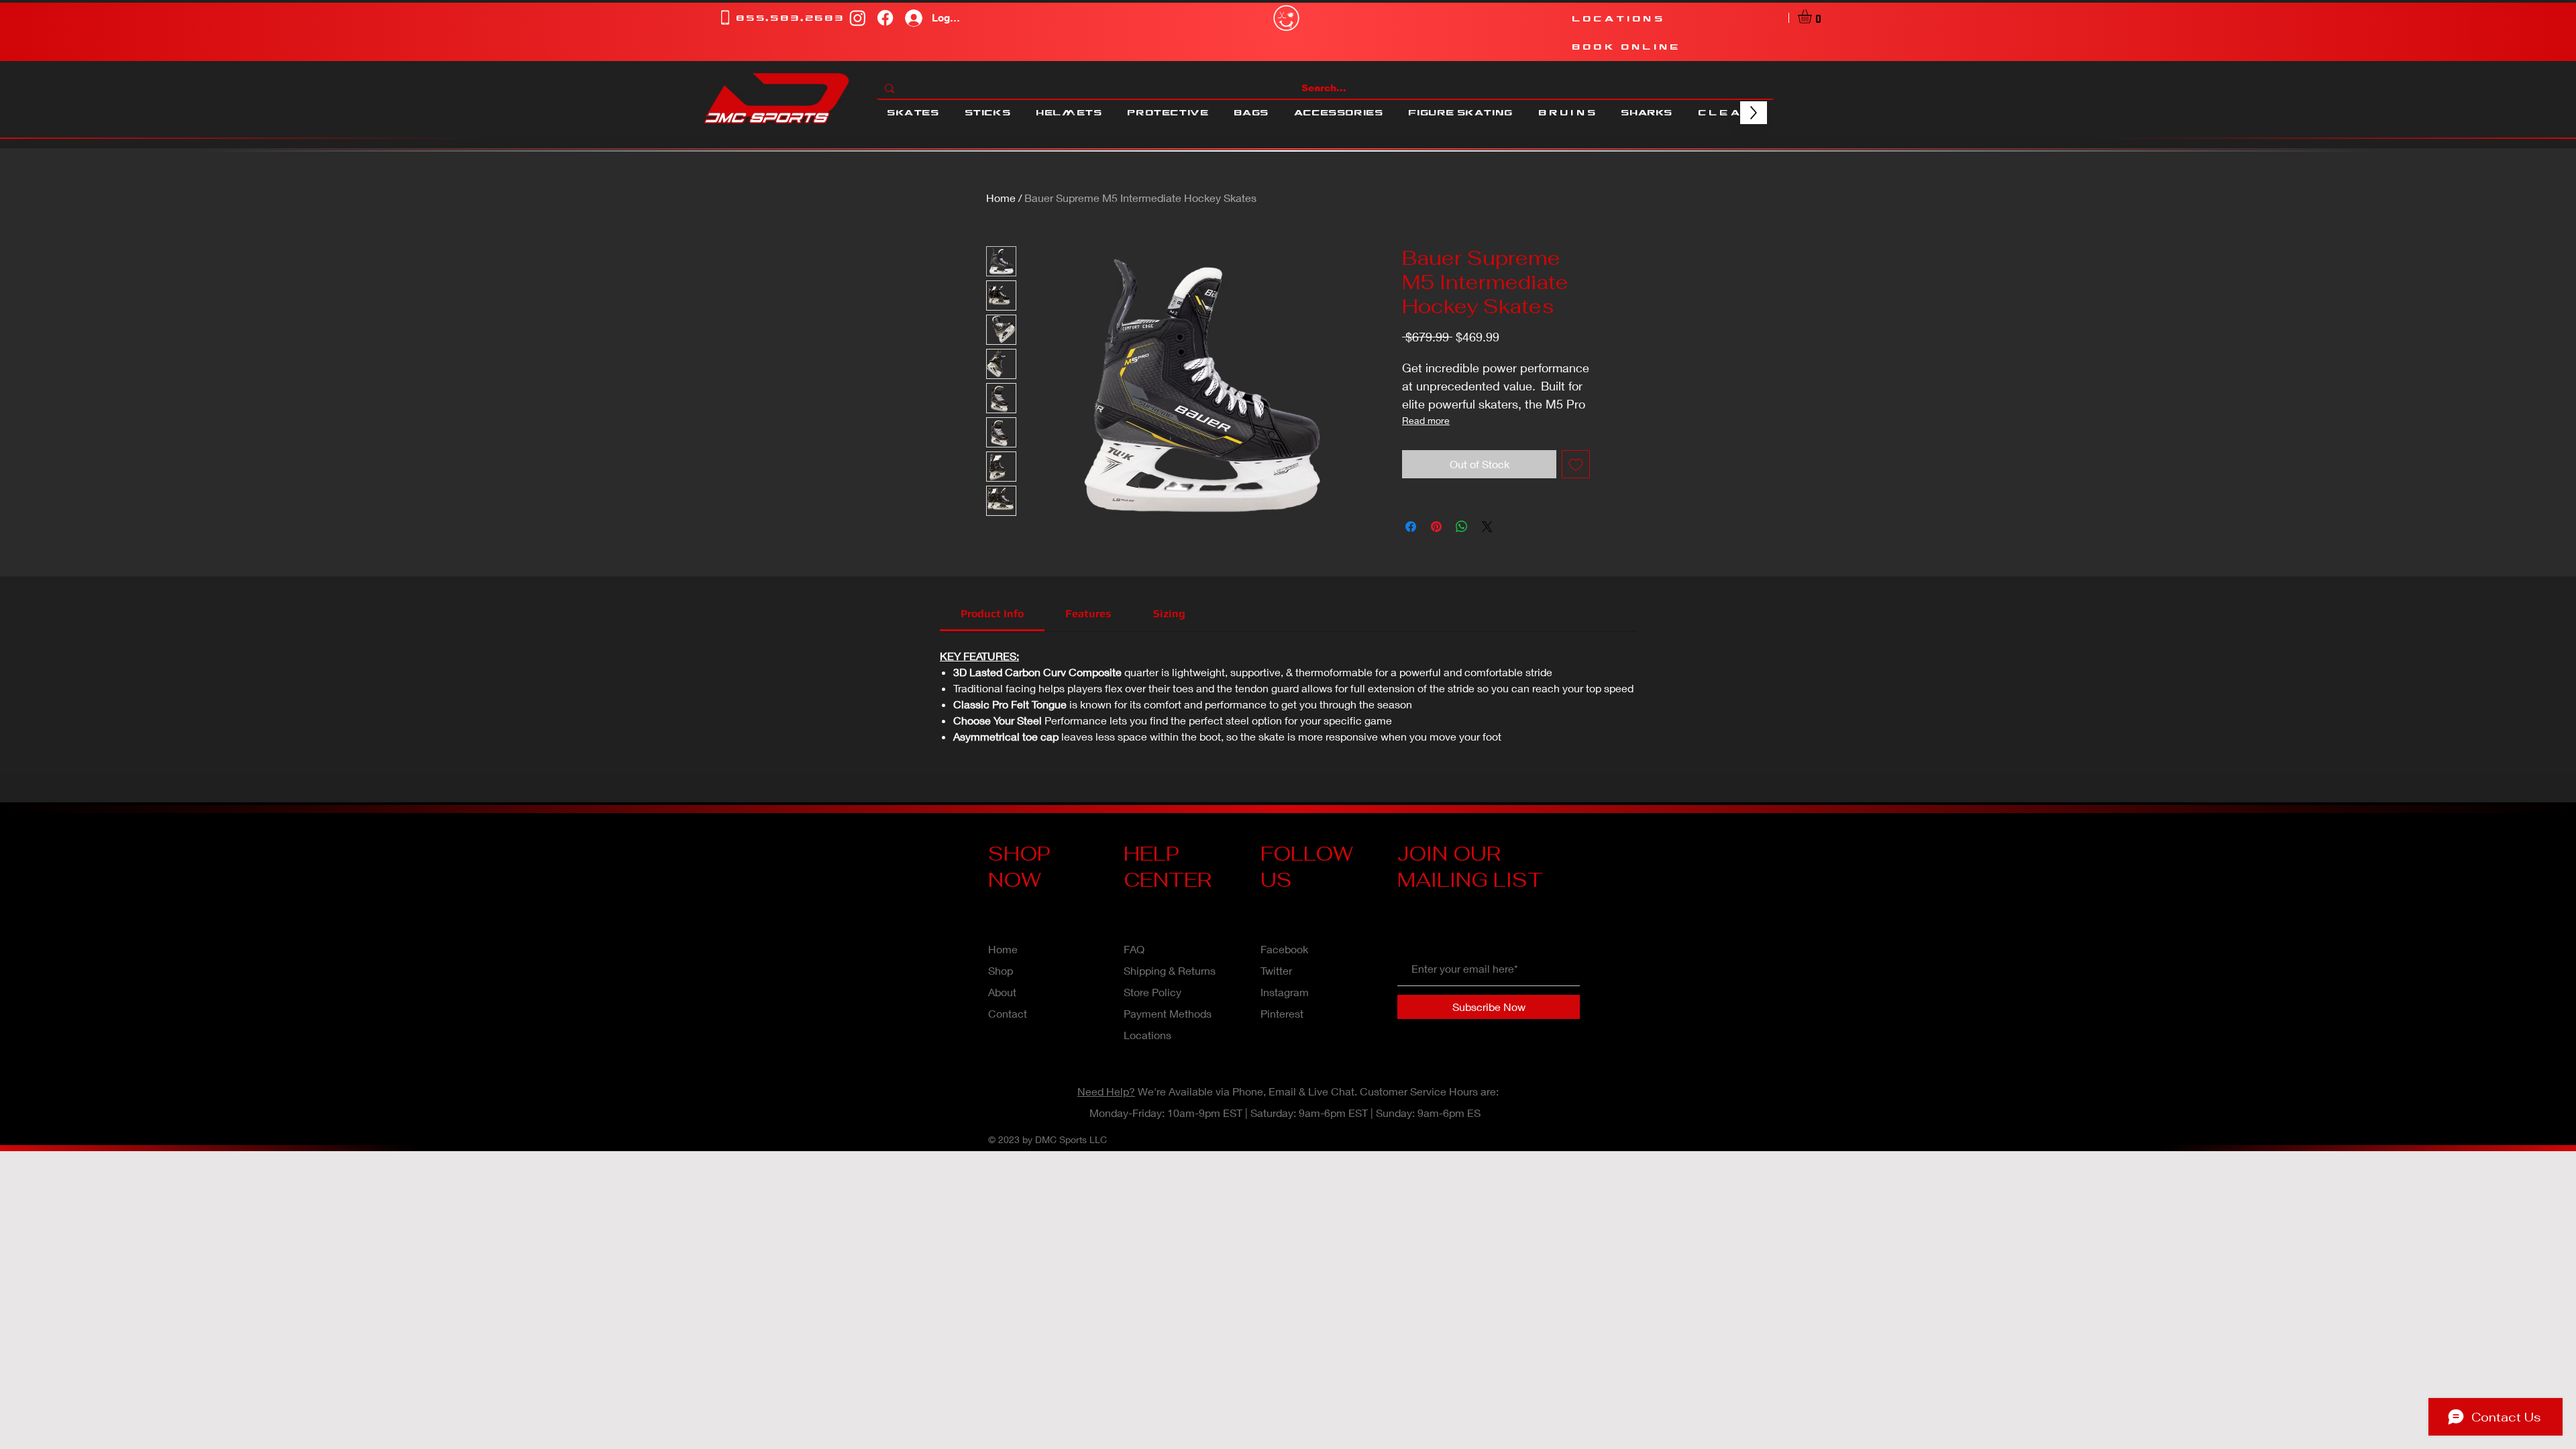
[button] (1813, 16)
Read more (1426, 420)
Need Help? (1106, 1091)
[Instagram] (858, 18)
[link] (992, 613)
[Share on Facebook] (1411, 527)
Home (1001, 198)
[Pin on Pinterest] (1436, 527)
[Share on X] (1487, 527)
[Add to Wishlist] (1576, 464)
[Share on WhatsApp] (1462, 527)
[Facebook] (885, 18)
